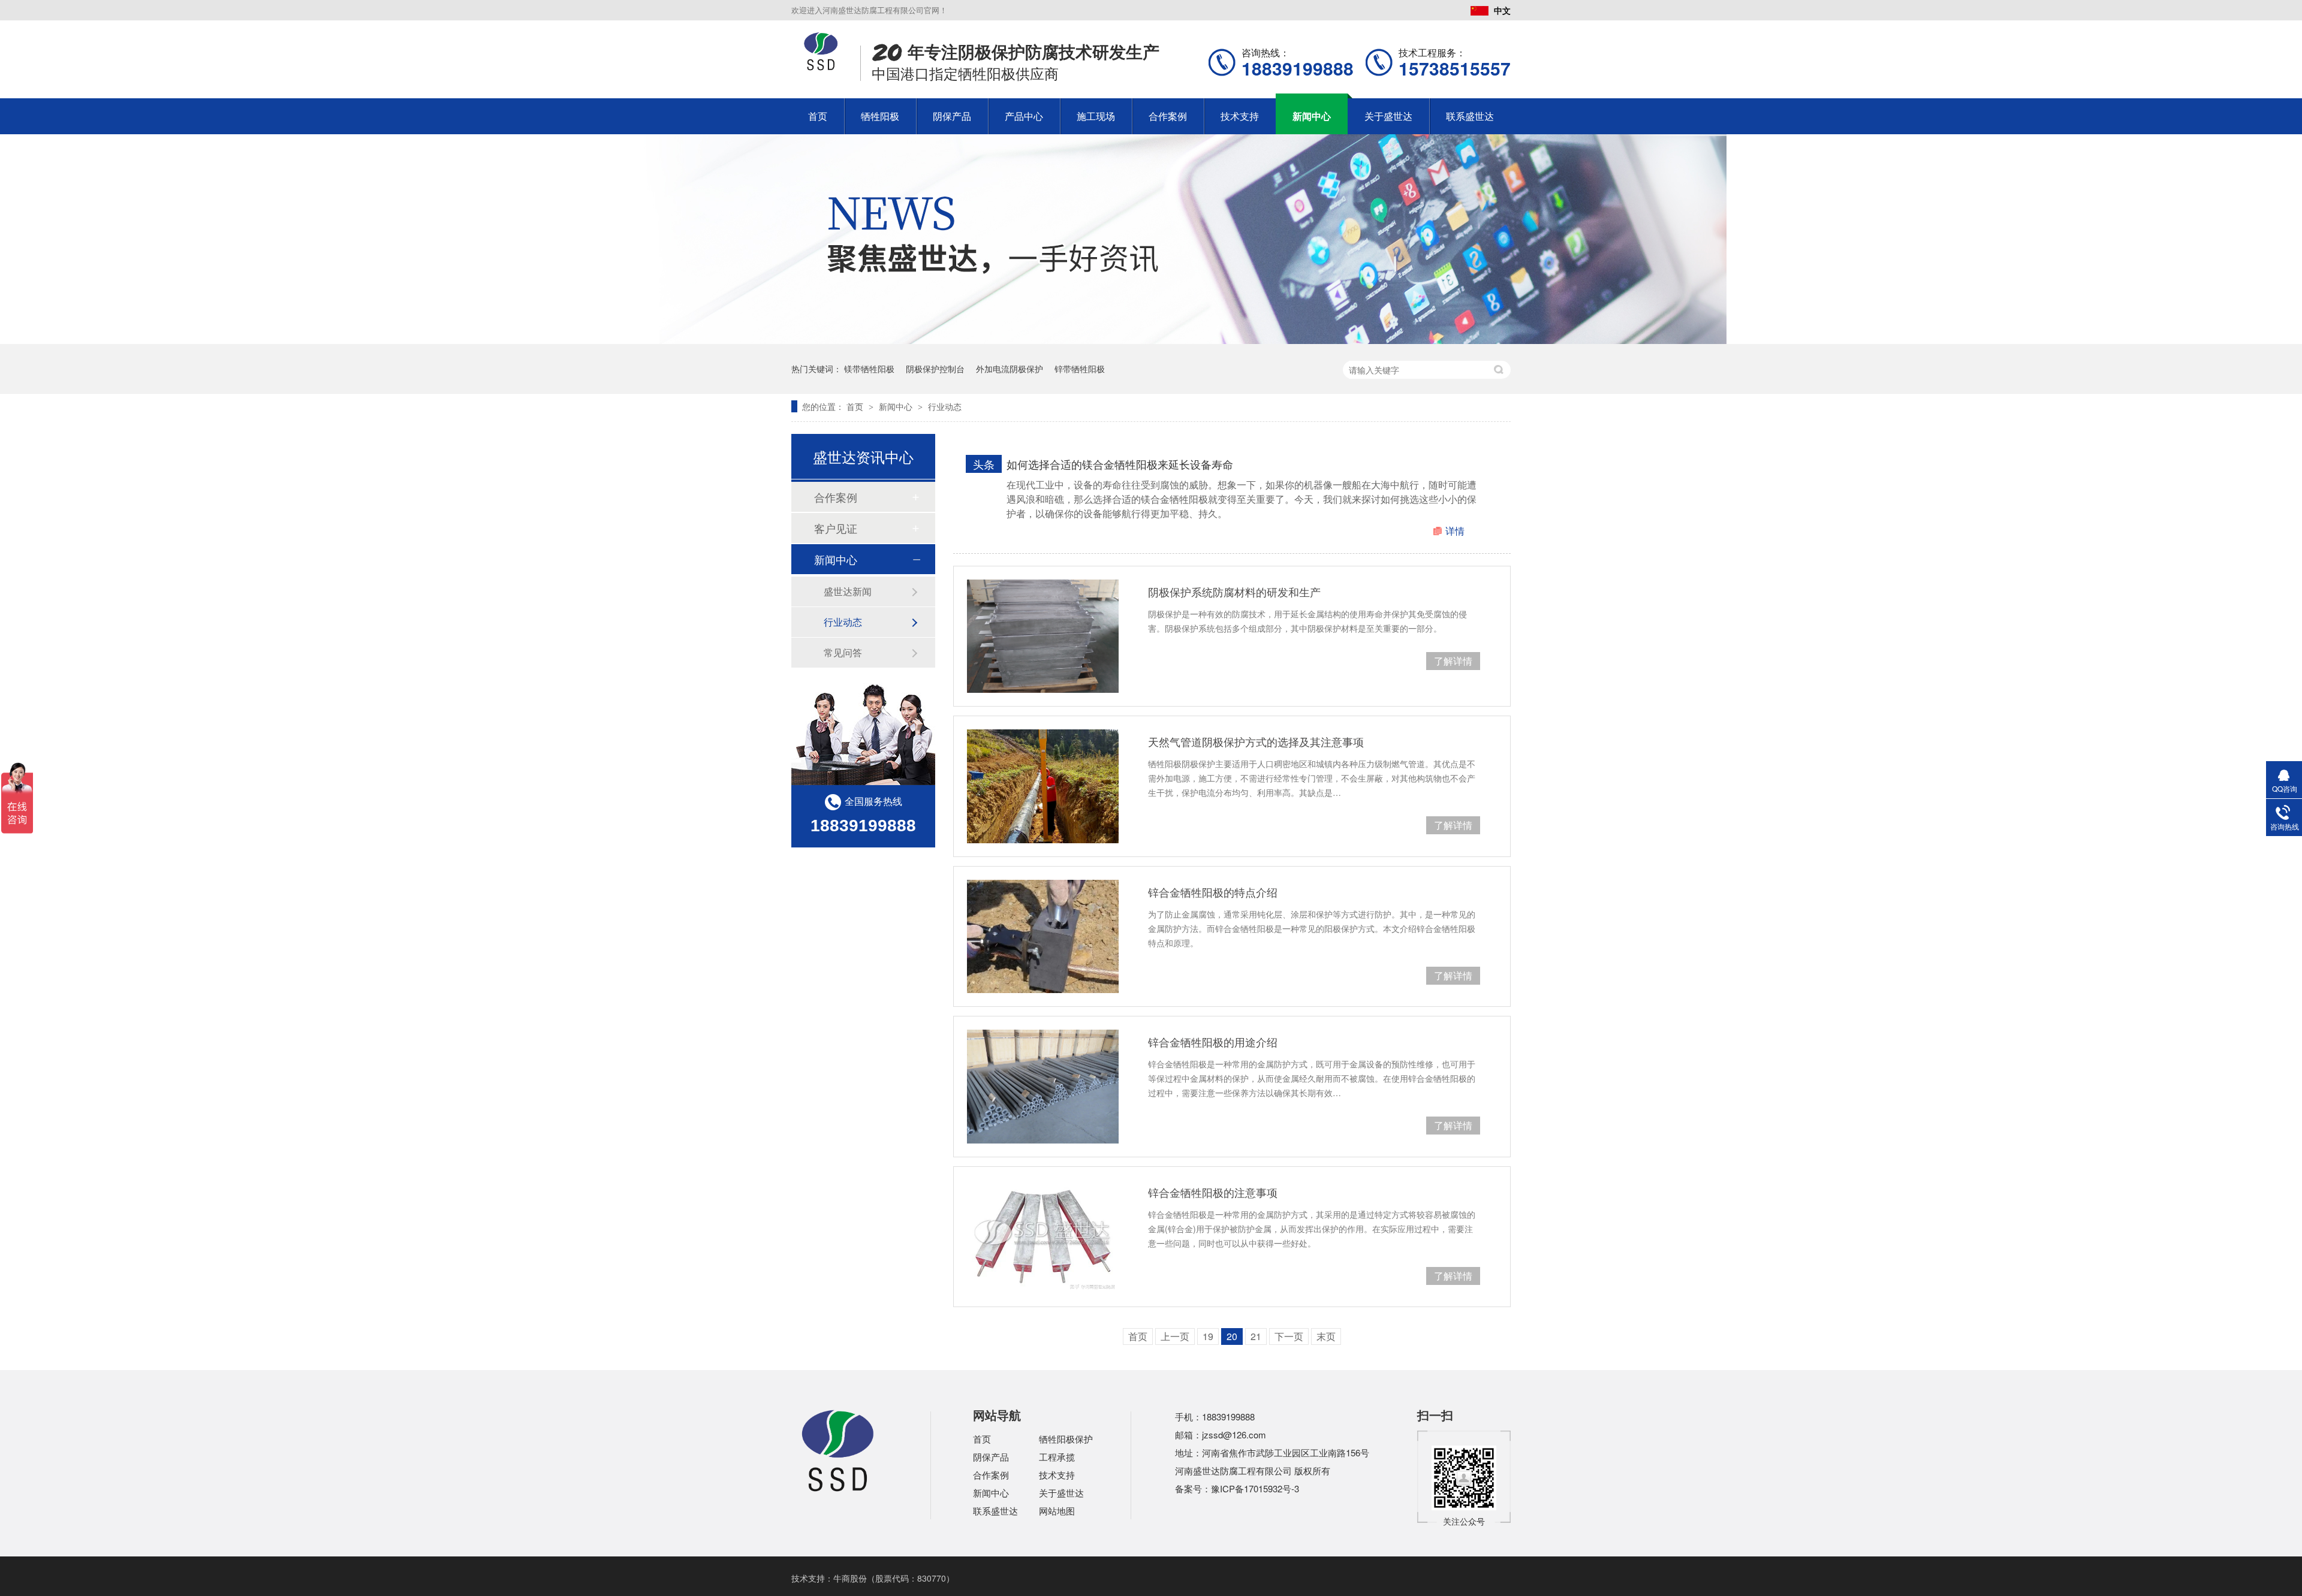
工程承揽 (1057, 1457)
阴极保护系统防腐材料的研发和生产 (1234, 592)
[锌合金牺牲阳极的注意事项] (1043, 1237)
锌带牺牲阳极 (1080, 369)
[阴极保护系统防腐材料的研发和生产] (1043, 636)
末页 (1326, 1336)
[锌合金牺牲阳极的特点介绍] (1043, 936)
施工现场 (1096, 116)
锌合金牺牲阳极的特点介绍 (1213, 892)
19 (1208, 1336)
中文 (1502, 10)
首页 (818, 116)
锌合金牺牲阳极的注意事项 (1213, 1192)
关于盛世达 (1388, 116)
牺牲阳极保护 (1066, 1439)
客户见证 (836, 528)
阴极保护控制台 (935, 369)
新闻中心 (1312, 116)
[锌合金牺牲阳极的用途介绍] (1043, 1086)
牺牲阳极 (880, 116)
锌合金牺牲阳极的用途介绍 (1213, 1042)
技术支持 (1240, 116)
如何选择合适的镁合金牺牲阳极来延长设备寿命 (1120, 464)
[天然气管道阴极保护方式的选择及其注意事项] (1043, 786)
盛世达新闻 (848, 591)
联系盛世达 (1470, 116)
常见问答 (843, 652)
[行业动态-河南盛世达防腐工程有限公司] (821, 67)
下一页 (1289, 1336)
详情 (1455, 531)
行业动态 (945, 406)
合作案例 (1168, 116)
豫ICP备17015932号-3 (1255, 1488)
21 (1256, 1336)
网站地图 (1057, 1511)
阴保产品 (952, 116)
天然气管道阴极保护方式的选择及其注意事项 (1256, 741)
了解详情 (1453, 661)
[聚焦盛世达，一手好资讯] (1151, 340)
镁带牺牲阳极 (869, 369)
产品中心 (1024, 116)
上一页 (1175, 1336)
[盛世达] (838, 1490)
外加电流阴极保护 (1010, 369)
